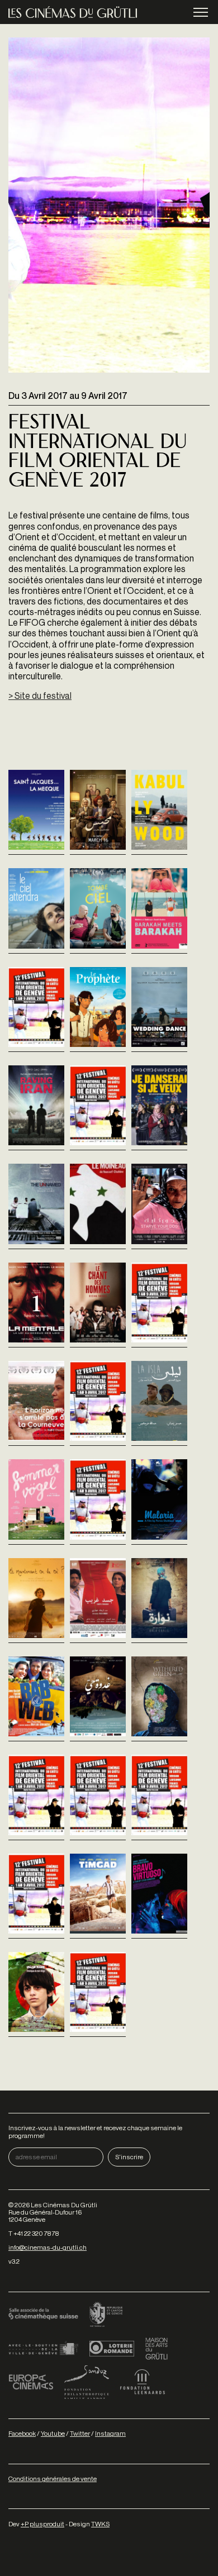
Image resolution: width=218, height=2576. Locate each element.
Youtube (53, 2433)
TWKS (100, 2524)
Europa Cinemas (31, 2382)
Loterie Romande (112, 2349)
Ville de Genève (43, 2349)
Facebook (22, 2433)
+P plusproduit (42, 2524)
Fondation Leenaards (143, 2382)
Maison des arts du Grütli (157, 2349)
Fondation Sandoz (87, 2382)
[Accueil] (73, 12)
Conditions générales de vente (53, 2479)
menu (201, 12)
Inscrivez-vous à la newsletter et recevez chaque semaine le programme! (95, 2131)
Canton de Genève (106, 2315)
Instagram (110, 2433)
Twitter (80, 2433)
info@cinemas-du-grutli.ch (48, 2247)
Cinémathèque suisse (43, 2315)
